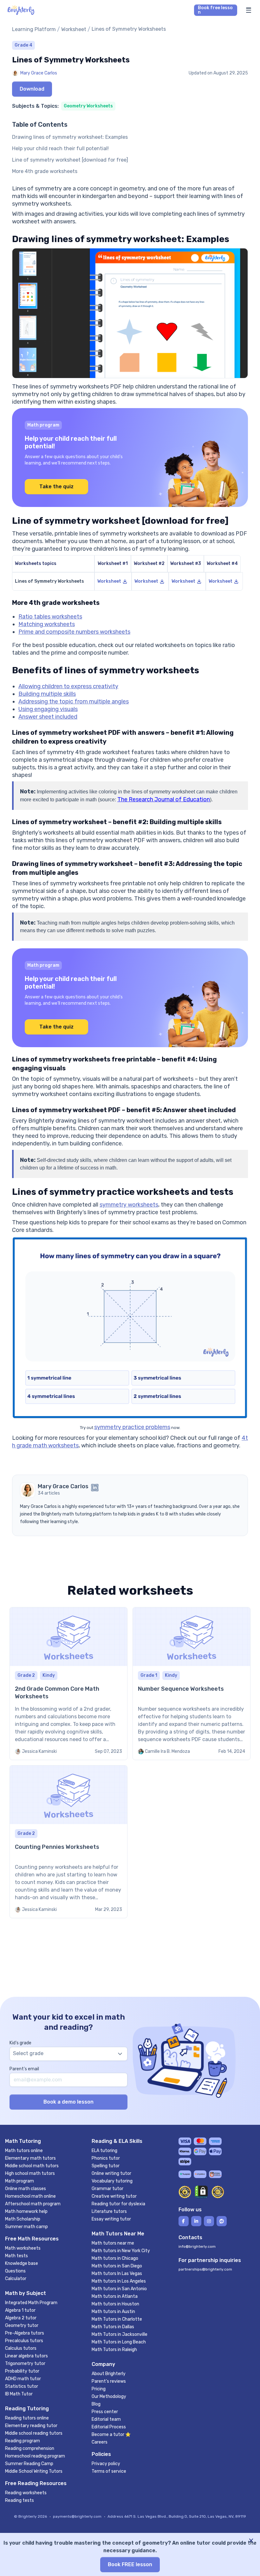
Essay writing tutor (111, 2219)
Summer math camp (26, 2227)
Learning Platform (34, 29)
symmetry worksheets (129, 1205)
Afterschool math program (33, 2204)
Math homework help (26, 2211)
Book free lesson (215, 10)
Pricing (99, 2389)
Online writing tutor (111, 2173)
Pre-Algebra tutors (25, 2333)
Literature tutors (109, 2211)
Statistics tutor (22, 2386)
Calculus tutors (21, 2348)
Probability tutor (22, 2371)
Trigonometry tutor (25, 2364)
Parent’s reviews (109, 2381)
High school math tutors (30, 2173)
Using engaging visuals (48, 709)
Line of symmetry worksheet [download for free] (70, 160)
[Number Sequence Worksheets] (192, 1684)
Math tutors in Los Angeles (119, 2281)
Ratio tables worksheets (50, 617)
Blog (96, 2404)
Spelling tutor (106, 2166)
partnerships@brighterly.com (205, 2269)
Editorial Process (109, 2427)
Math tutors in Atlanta (115, 2296)
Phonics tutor (106, 2158)
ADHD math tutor (23, 2379)
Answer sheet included (48, 717)
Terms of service (109, 2471)
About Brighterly (109, 2374)
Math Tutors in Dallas (113, 2327)
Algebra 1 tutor (20, 2310)
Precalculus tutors (24, 2341)
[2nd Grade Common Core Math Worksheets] (68, 1684)
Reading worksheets (26, 2493)
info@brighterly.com (197, 2246)
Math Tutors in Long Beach (119, 2342)
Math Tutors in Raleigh (114, 2350)
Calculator (16, 2279)
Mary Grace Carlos (39, 73)
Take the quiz (56, 487)
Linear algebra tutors (26, 2356)
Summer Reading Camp (29, 2464)
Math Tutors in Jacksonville (120, 2334)
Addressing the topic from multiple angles (74, 702)
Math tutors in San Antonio (119, 2289)
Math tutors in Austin (113, 2312)
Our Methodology (109, 2397)
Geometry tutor (22, 2326)
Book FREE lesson (130, 2564)
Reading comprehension (30, 2448)
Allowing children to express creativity (68, 686)
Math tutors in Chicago (115, 2258)
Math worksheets (23, 2248)
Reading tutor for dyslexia (118, 2204)
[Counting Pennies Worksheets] (68, 1842)
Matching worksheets (47, 624)
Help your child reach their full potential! (60, 148)
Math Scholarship (23, 2219)
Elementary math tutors (30, 2158)
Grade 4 (23, 45)
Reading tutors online (27, 2418)
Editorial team (106, 2419)
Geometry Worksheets (88, 106)
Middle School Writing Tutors (34, 2471)
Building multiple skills (47, 694)
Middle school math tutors (32, 2166)
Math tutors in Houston (115, 2304)
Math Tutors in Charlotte (117, 2319)
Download (32, 89)
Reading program (23, 2441)
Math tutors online (24, 2151)
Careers (100, 2442)
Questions (15, 2271)
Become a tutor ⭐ (111, 2435)
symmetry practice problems (132, 1427)
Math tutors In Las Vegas (117, 2274)
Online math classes (26, 2189)
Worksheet (74, 29)
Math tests (16, 2256)
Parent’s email (24, 2069)
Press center (105, 2412)
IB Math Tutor (19, 2394)
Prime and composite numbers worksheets (74, 632)
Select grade (28, 2053)
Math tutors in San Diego (117, 2266)
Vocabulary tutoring (112, 2181)
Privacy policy (106, 2464)
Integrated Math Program (31, 2303)
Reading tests (19, 2500)
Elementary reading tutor (31, 2426)
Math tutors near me (113, 2243)
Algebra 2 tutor (21, 2318)
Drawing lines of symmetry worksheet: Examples (70, 137)
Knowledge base (22, 2263)
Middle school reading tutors (34, 2433)
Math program (19, 2181)
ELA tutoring (104, 2151)
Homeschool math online (30, 2196)
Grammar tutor (107, 2189)
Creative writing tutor (114, 2196)
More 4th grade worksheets (45, 171)
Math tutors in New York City (121, 2251)
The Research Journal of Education (164, 799)
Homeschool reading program (35, 2456)
